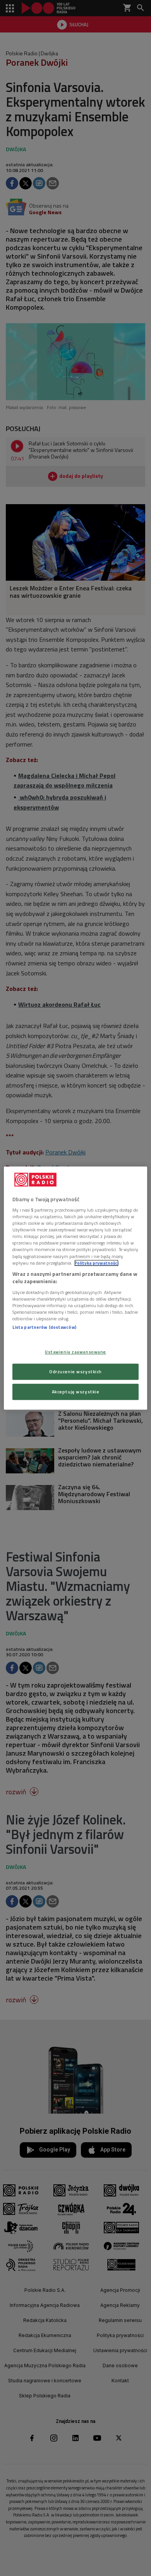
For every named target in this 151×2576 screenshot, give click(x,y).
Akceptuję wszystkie (76, 1392)
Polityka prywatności (96, 1263)
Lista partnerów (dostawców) (44, 1327)
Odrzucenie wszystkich (75, 1372)
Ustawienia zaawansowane (75, 1352)
